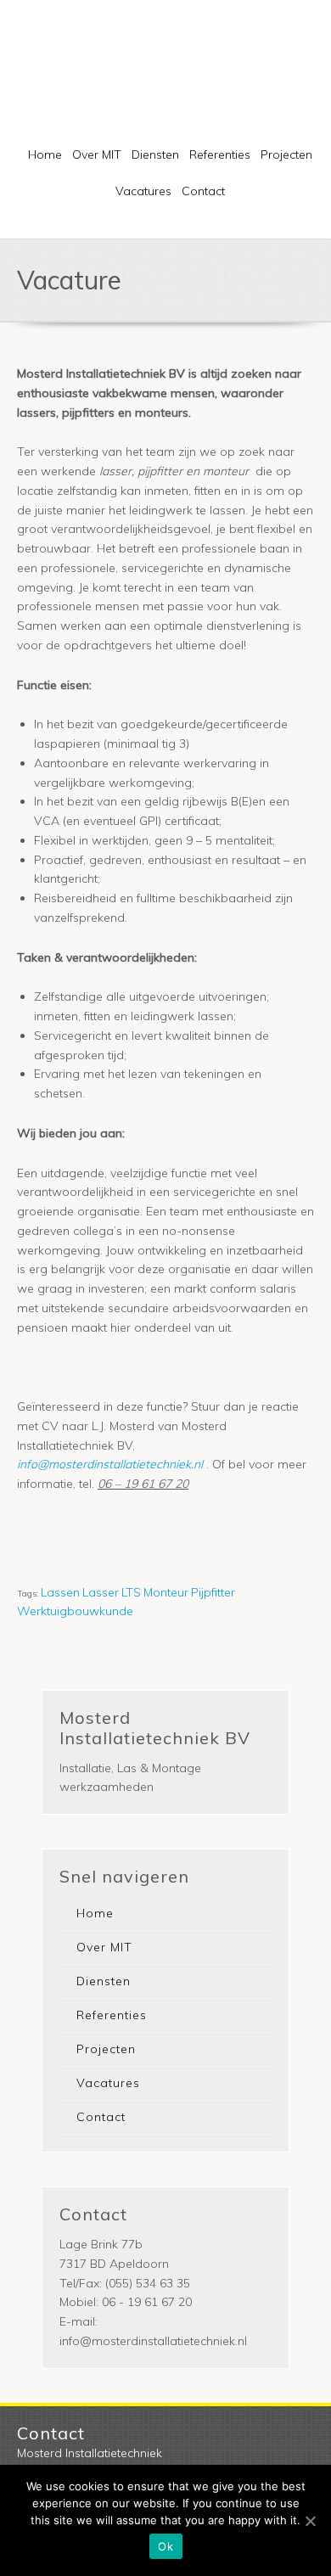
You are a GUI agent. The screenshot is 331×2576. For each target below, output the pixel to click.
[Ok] (310, 2521)
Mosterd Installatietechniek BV (199, 63)
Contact (203, 191)
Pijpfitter (213, 1592)
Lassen (60, 1592)
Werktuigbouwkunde (75, 1611)
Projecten (286, 154)
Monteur (166, 1592)
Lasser (101, 1592)
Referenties (220, 154)
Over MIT (97, 154)
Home (45, 154)
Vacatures (143, 191)
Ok (166, 2546)
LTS (131, 1592)
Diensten (155, 154)
